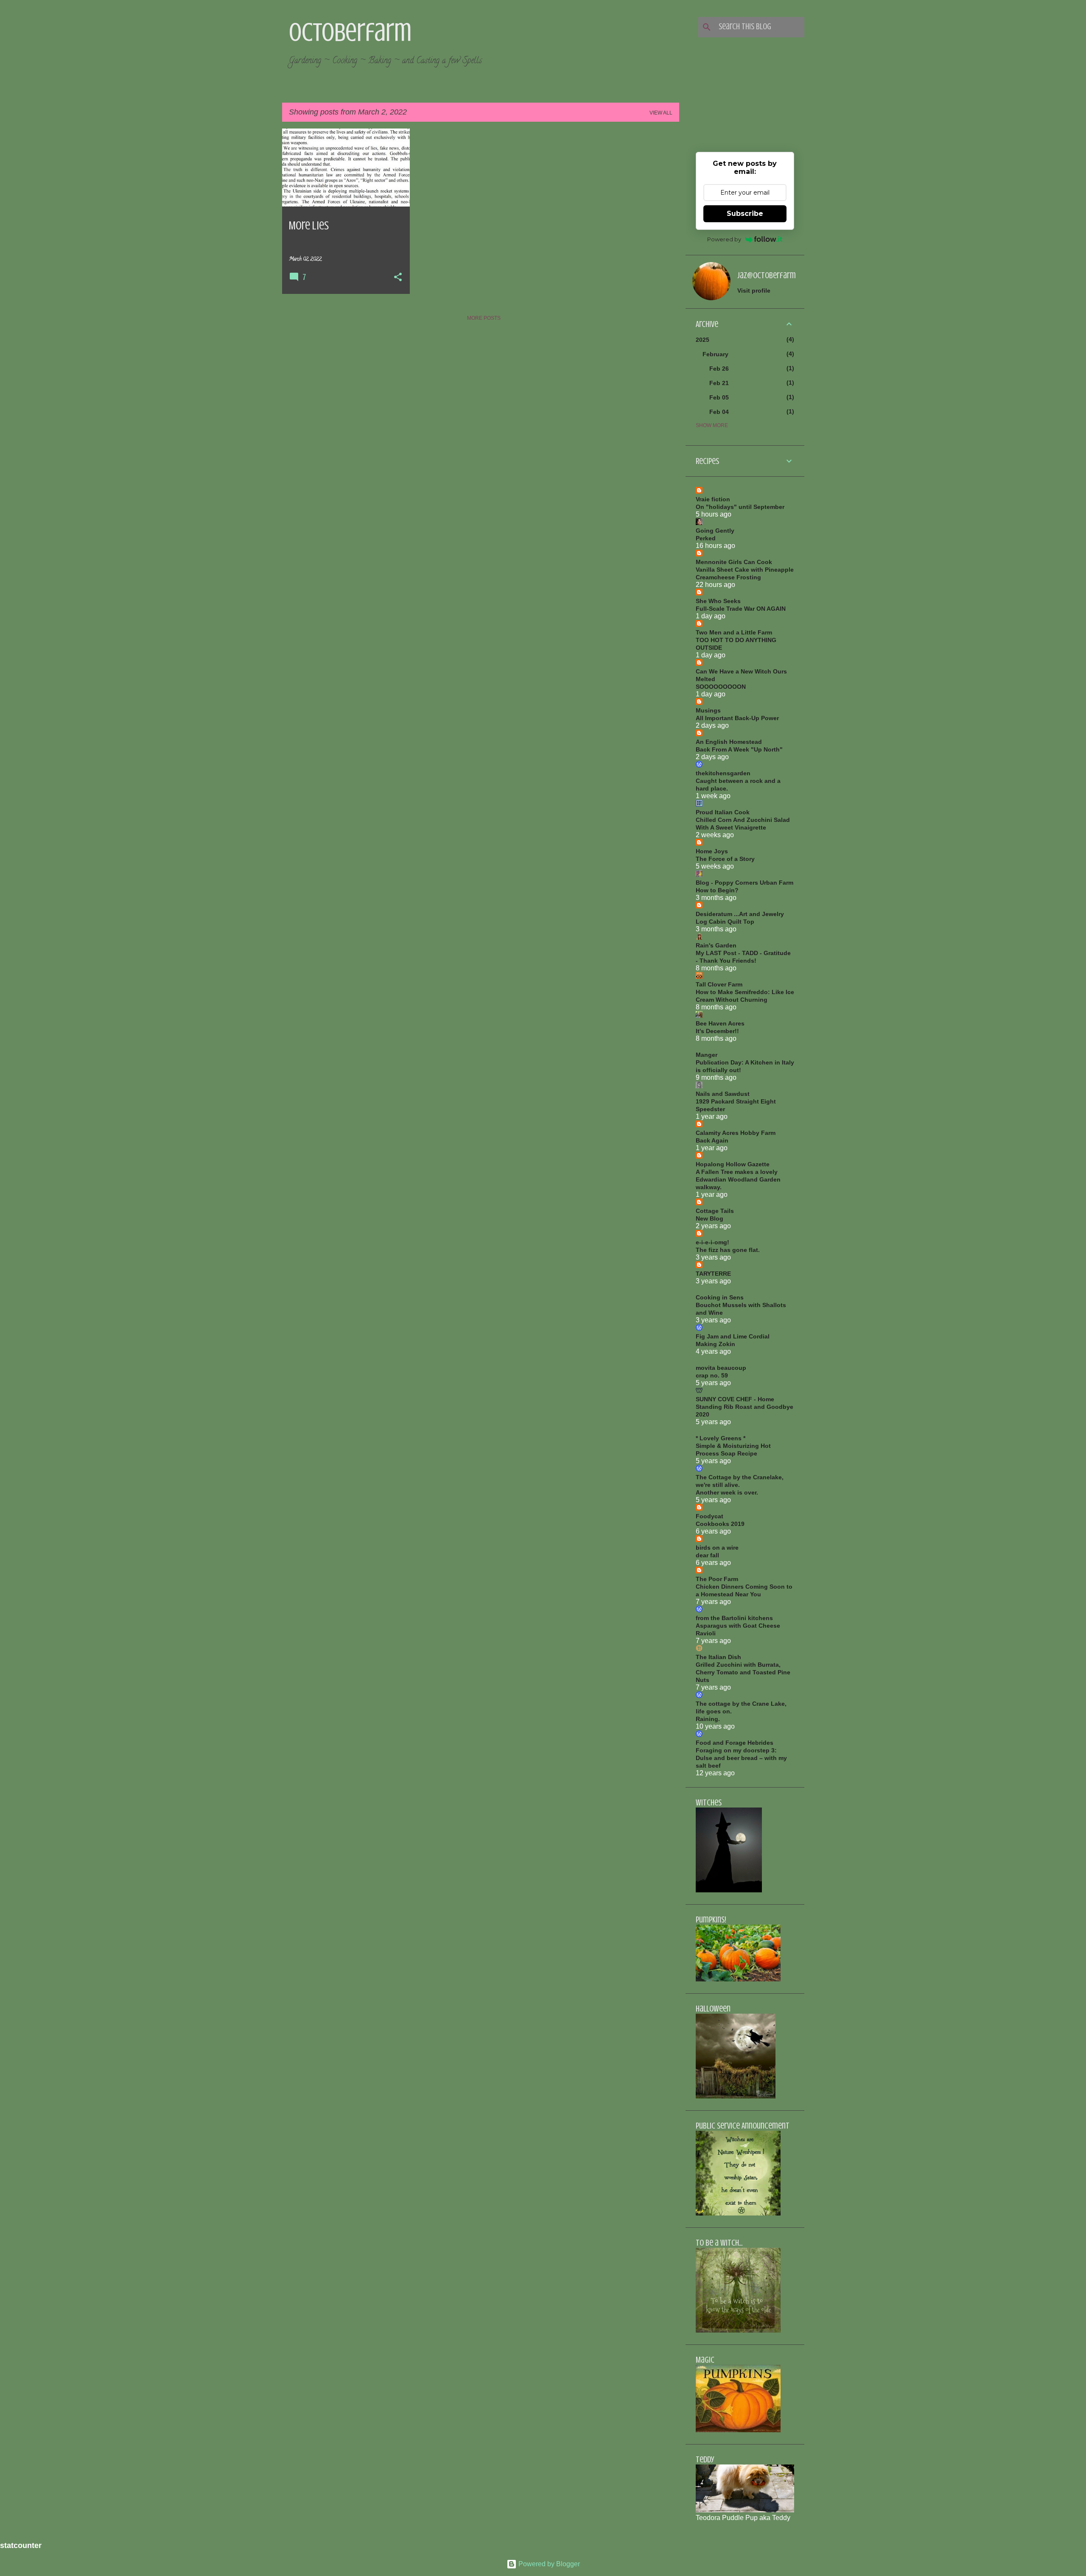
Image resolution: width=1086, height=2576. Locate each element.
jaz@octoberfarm (767, 275)
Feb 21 (719, 383)
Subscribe (745, 214)
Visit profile (754, 291)
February (715, 354)
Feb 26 (719, 369)
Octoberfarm (350, 32)
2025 (703, 340)
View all (661, 113)
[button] (398, 278)
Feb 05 (719, 397)
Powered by (724, 239)
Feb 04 (719, 412)
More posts (484, 318)
